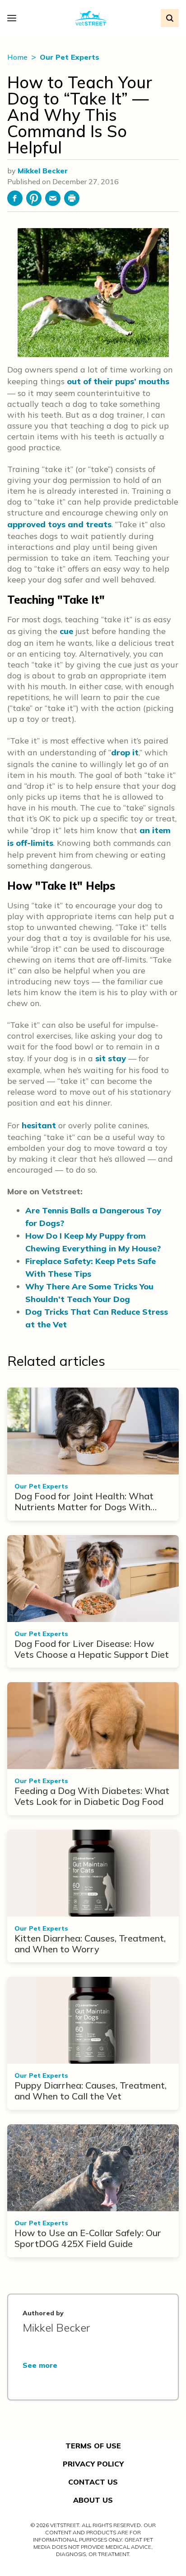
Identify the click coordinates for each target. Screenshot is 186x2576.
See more (40, 2365)
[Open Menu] (14, 18)
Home (18, 57)
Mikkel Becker (43, 171)
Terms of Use (93, 2446)
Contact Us (93, 2482)
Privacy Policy (93, 2464)
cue (66, 631)
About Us (93, 2500)
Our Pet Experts (70, 57)
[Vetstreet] (91, 18)
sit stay (111, 1058)
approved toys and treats (59, 524)
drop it (125, 752)
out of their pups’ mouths (118, 381)
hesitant (39, 1125)
